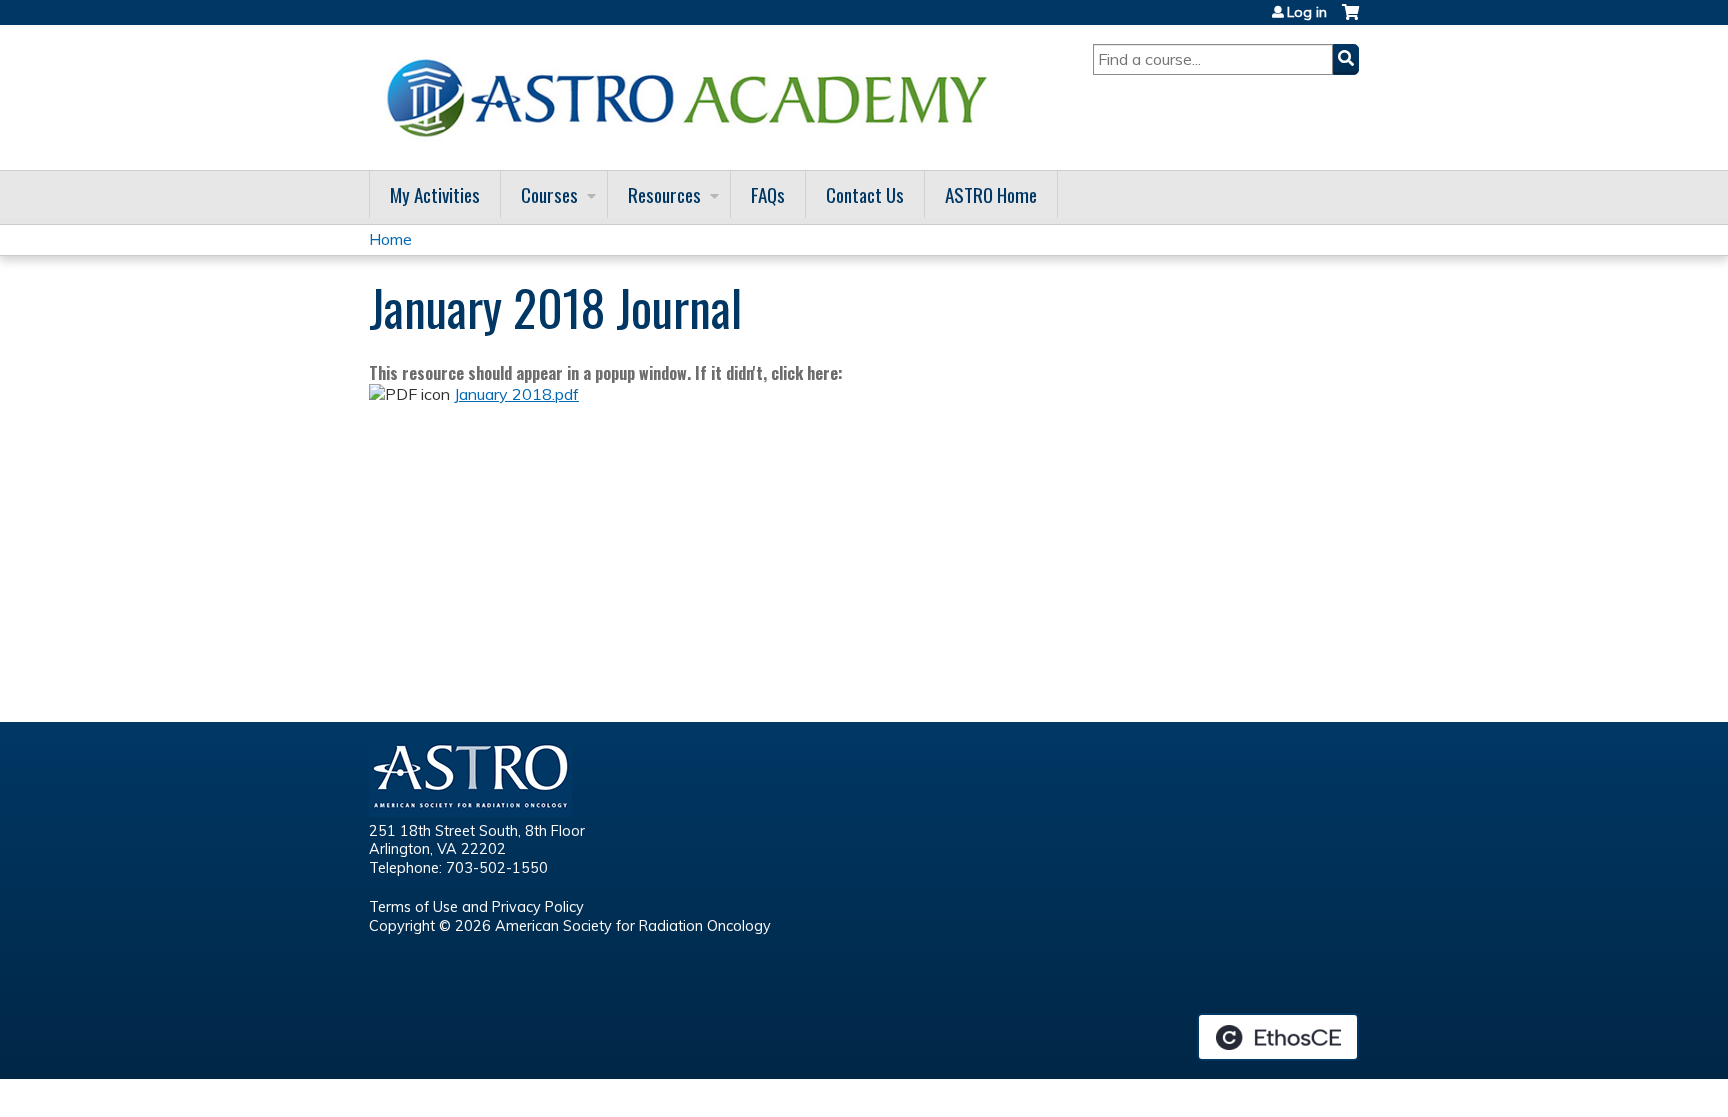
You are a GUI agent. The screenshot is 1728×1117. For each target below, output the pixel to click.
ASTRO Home (991, 194)
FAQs (768, 194)
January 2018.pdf (516, 394)
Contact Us (865, 194)
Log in (1307, 12)
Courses (549, 194)
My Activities (435, 194)
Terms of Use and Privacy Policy (476, 907)
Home (390, 239)
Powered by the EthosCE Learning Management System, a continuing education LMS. (1278, 1037)
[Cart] (1350, 19)
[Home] (694, 97)
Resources (664, 194)
